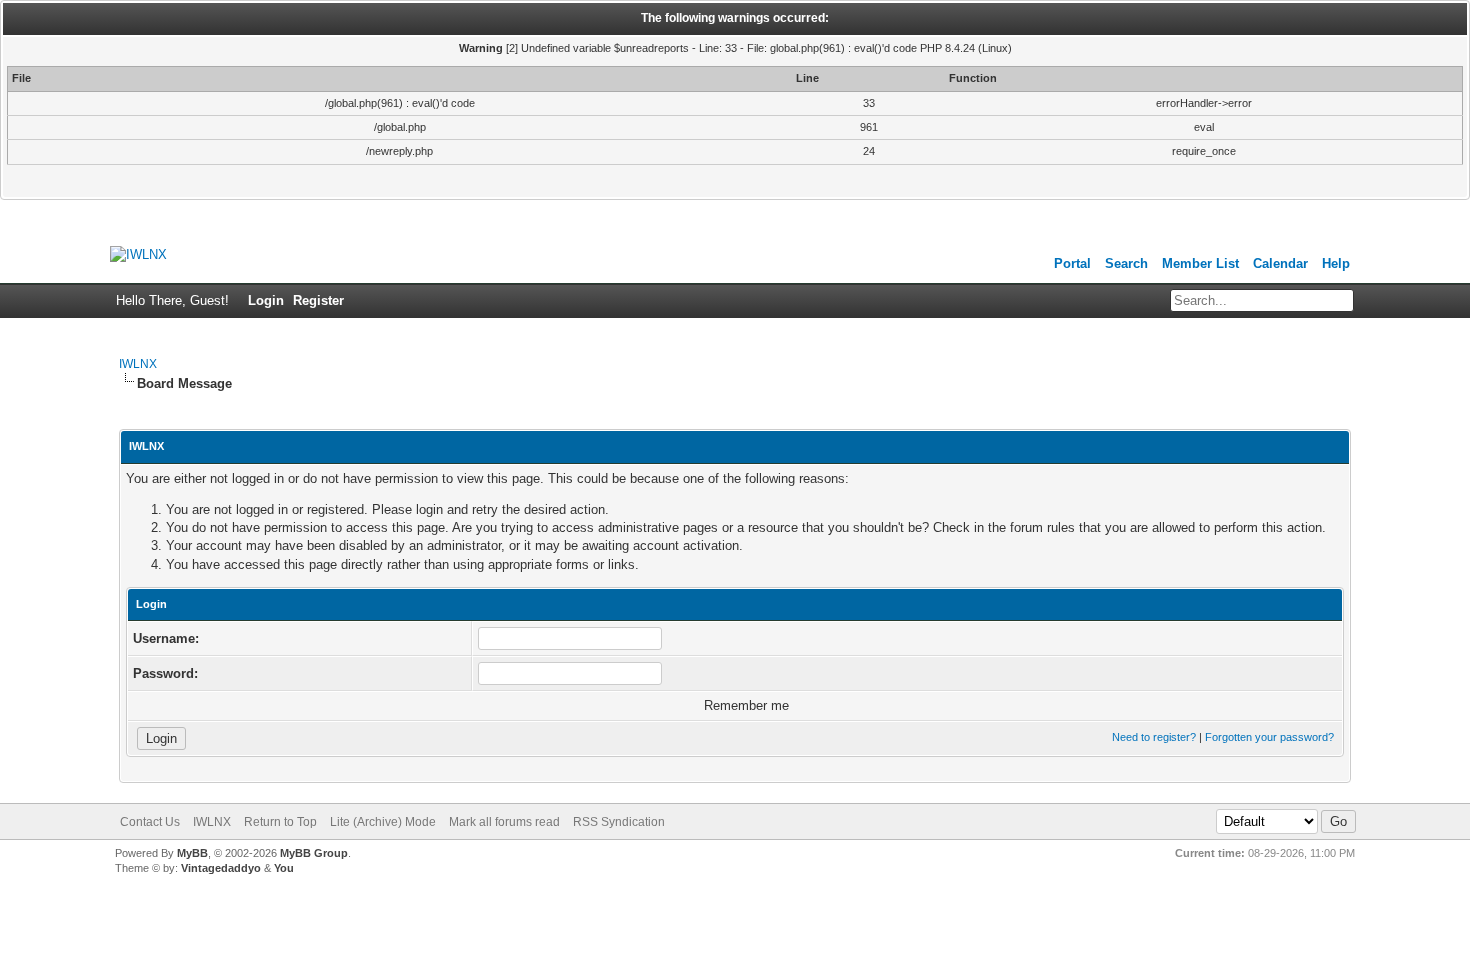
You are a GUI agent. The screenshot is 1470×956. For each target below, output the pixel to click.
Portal (1072, 263)
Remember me (744, 705)
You (284, 868)
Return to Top (280, 822)
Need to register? (1154, 737)
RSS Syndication (619, 822)
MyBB (192, 853)
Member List (1200, 263)
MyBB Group (314, 853)
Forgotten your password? (1269, 737)
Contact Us (150, 822)
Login (266, 300)
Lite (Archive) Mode (383, 822)
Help (1336, 263)
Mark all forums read (504, 822)
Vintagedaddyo (221, 868)
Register (318, 300)
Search (1126, 263)
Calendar (1280, 263)
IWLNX (138, 364)
